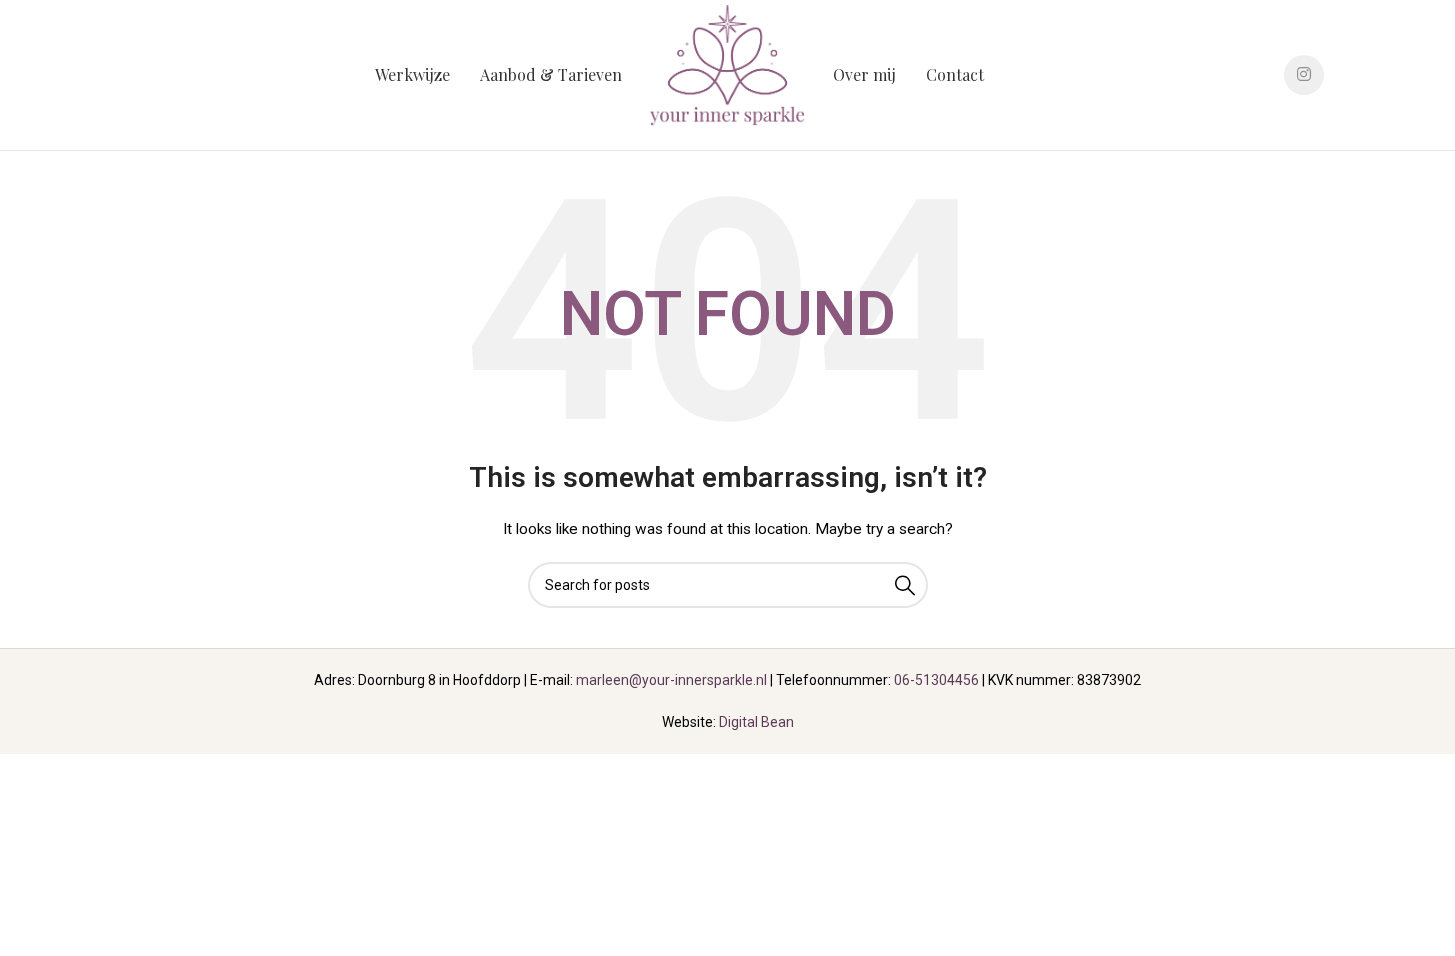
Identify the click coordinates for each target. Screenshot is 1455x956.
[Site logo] (728, 74)
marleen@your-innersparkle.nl (671, 680)
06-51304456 (936, 680)
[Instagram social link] (1304, 75)
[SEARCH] (905, 585)
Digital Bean (756, 722)
